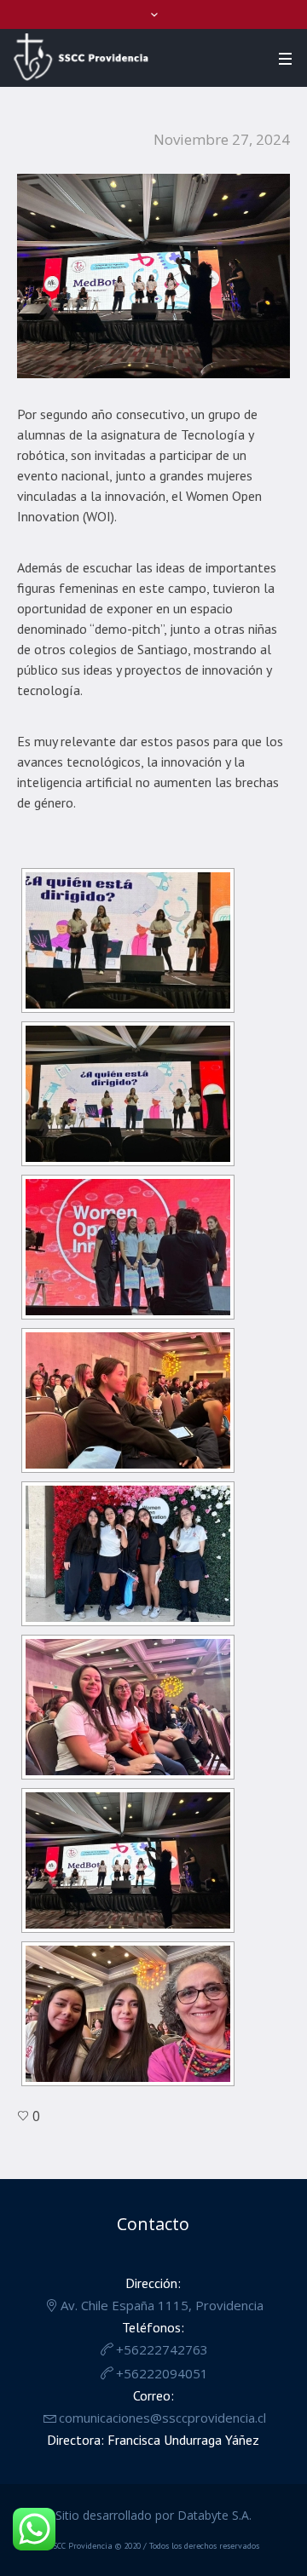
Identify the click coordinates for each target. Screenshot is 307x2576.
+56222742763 (162, 2349)
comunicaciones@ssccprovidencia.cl (162, 2418)
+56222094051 (162, 2373)
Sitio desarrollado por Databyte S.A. (153, 2515)
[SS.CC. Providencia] (81, 57)
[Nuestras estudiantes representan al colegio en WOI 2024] (153, 274)
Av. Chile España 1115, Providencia (162, 2305)
